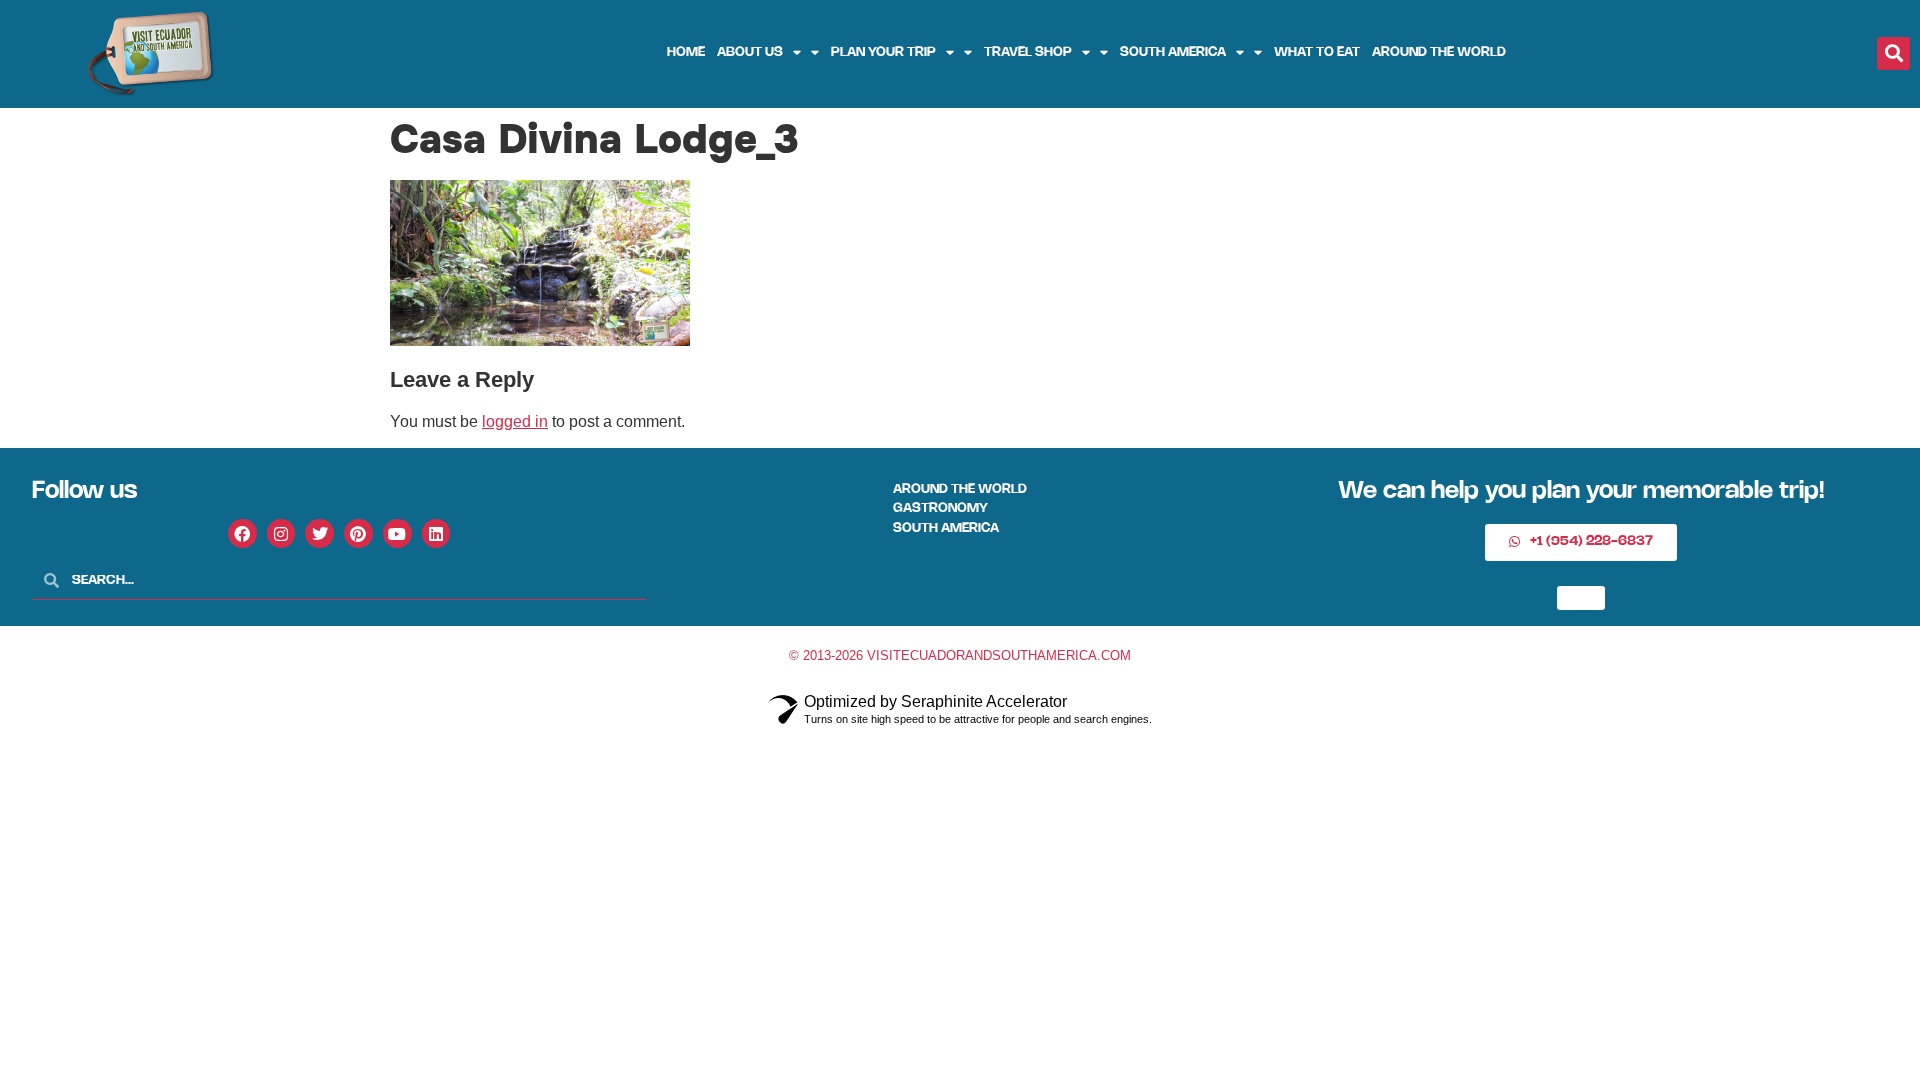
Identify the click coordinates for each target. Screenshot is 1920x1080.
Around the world (1439, 52)
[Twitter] (319, 533)
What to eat (1317, 52)
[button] (1893, 53)
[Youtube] (397, 533)
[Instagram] (281, 533)
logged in (515, 421)
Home (686, 52)
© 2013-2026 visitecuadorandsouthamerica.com (960, 655)
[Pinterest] (358, 533)
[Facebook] (242, 533)
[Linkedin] (436, 533)
